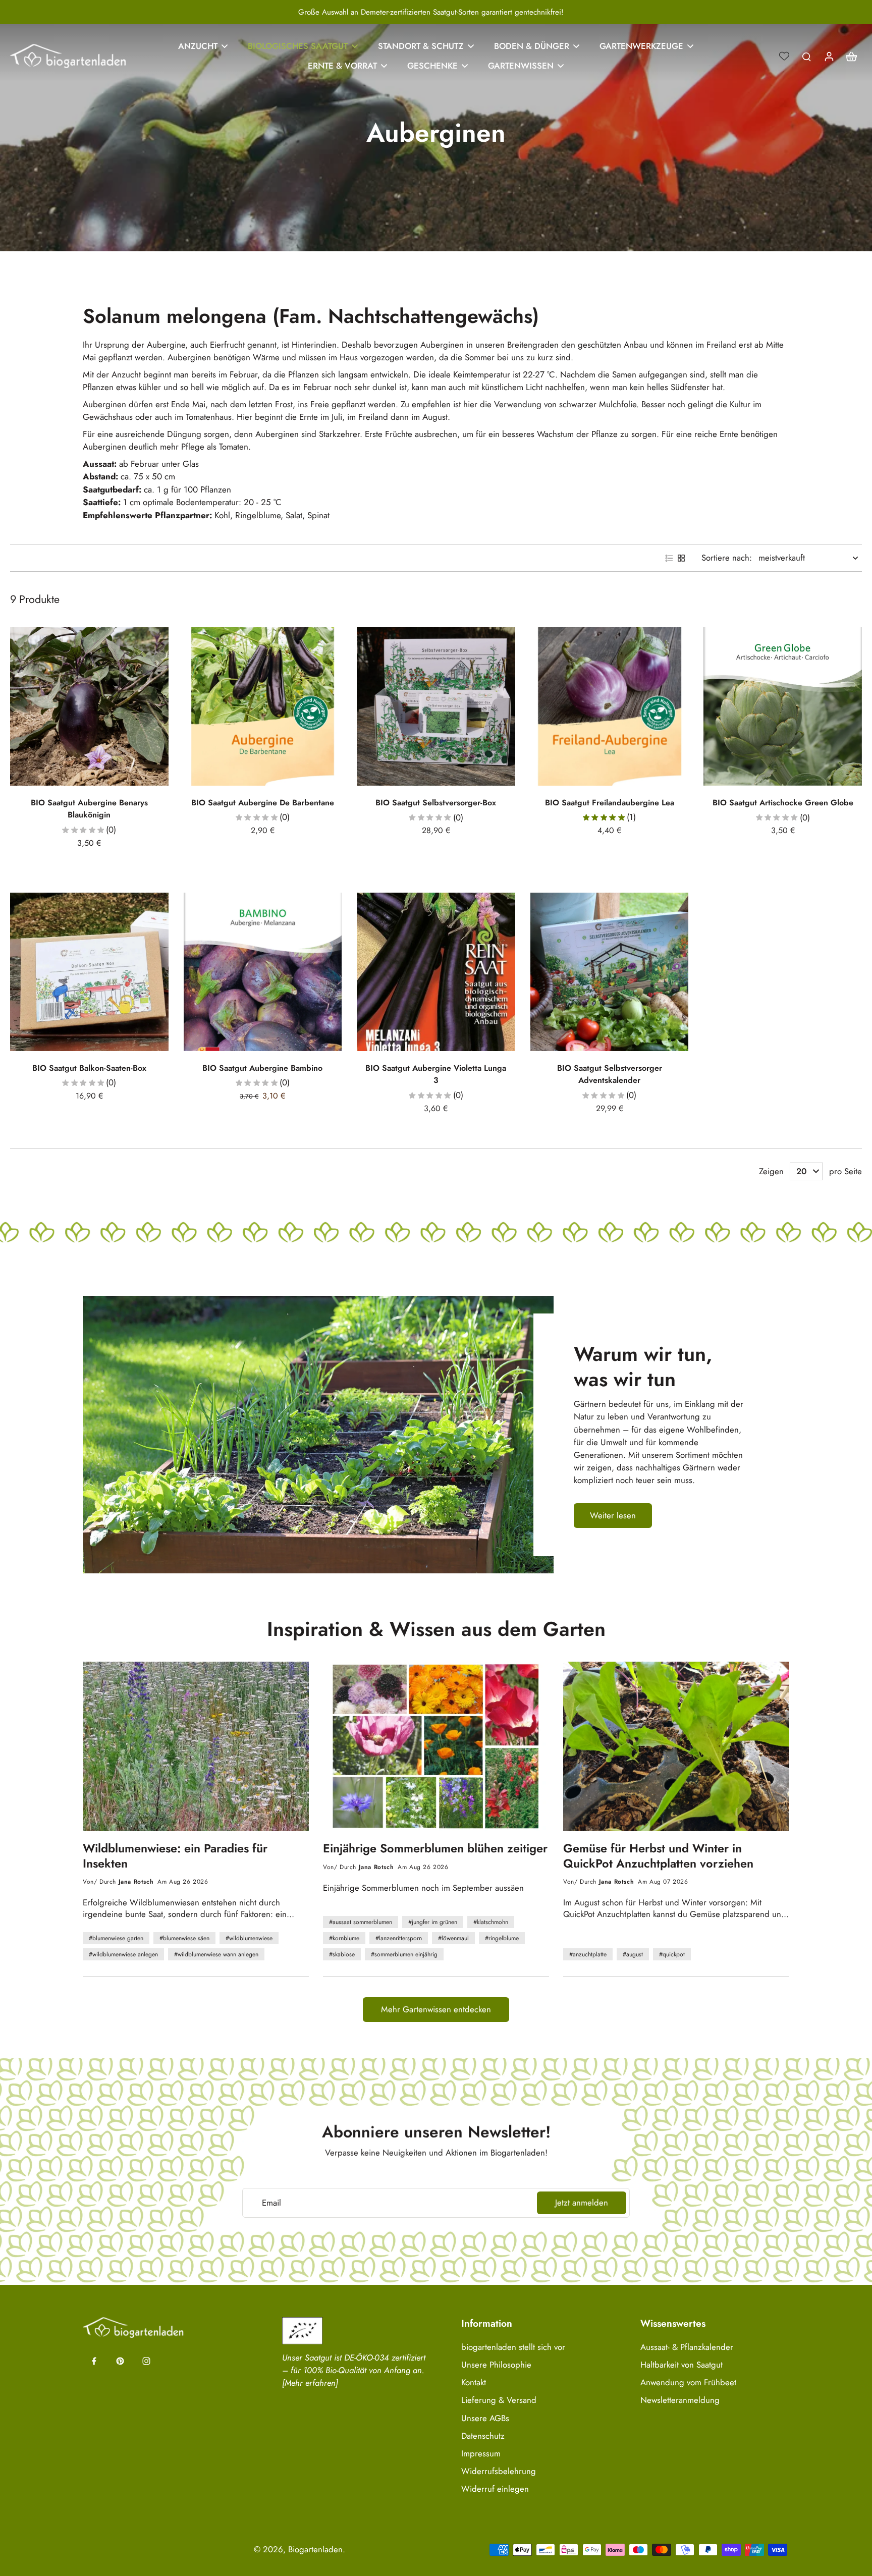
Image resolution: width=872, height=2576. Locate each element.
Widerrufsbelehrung (499, 2471)
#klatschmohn (491, 1922)
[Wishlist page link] (784, 56)
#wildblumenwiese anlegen (123, 1954)
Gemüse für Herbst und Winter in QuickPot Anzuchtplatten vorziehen (658, 1856)
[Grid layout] (681, 558)
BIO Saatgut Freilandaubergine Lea (610, 803)
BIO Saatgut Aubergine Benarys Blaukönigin (89, 809)
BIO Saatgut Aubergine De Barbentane (263, 803)
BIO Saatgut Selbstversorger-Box (436, 803)
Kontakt (474, 2382)
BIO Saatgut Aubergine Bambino (262, 1068)
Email (271, 2203)
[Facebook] (94, 2361)
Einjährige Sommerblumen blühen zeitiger (435, 1849)
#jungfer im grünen (433, 1922)
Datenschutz (483, 2436)
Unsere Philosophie (496, 2365)
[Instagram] (146, 2361)
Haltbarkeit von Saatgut (682, 2365)
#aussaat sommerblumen (361, 1922)
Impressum (481, 2454)
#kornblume (344, 1938)
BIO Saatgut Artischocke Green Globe (783, 803)
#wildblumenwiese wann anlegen (216, 1954)
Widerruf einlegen (495, 2489)
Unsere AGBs (485, 2418)
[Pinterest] (120, 2361)
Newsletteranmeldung (680, 2400)
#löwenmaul (453, 1938)
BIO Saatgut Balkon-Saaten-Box (89, 1068)
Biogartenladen (315, 2549)
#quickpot (672, 1954)
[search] (806, 56)
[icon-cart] (851, 56)
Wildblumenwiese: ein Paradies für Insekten (175, 1856)
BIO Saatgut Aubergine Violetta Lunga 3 (436, 1074)
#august (633, 1954)
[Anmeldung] (829, 56)
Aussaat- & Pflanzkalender (687, 2347)
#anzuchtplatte (588, 1954)
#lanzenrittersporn (399, 1938)
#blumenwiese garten (116, 1938)
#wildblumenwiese (249, 1938)
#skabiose (342, 1954)
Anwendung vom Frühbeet (688, 2382)
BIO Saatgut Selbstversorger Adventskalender (610, 1074)
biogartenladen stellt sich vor (513, 2347)
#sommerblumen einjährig (404, 1954)
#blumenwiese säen (184, 1938)
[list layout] (669, 558)
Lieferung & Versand (499, 2400)
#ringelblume (502, 1938)
